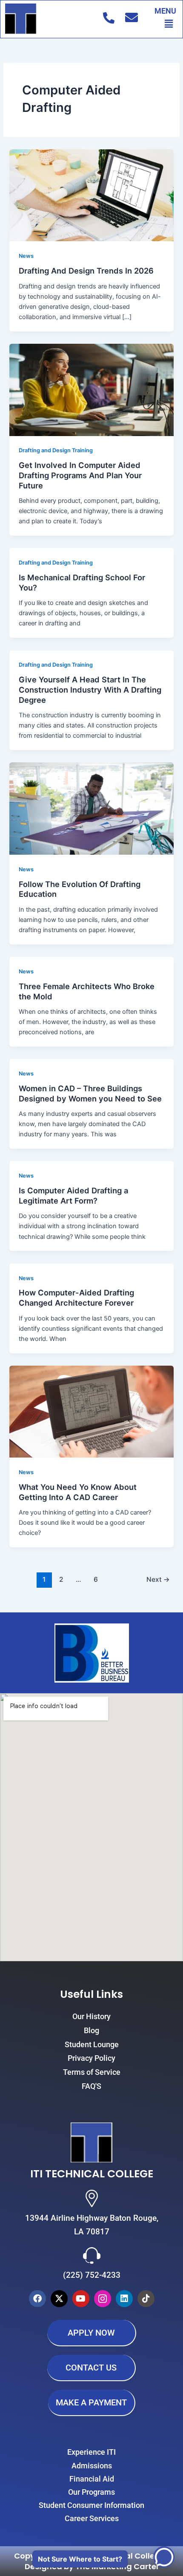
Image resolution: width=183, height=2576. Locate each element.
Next (158, 1579)
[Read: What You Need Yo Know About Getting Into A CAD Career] (91, 1411)
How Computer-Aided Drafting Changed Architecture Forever (76, 1298)
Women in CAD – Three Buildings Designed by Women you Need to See (90, 1093)
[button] (169, 24)
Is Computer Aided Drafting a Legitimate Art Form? (73, 1195)
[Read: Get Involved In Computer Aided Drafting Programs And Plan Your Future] (91, 389)
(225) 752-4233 (92, 2275)
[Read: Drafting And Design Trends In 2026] (91, 195)
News (26, 256)
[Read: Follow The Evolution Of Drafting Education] (91, 808)
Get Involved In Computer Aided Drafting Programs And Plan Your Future (80, 475)
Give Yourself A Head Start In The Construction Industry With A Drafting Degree (90, 689)
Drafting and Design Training (56, 450)
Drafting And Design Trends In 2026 (86, 271)
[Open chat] (163, 2557)
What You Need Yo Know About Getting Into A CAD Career (78, 1492)
